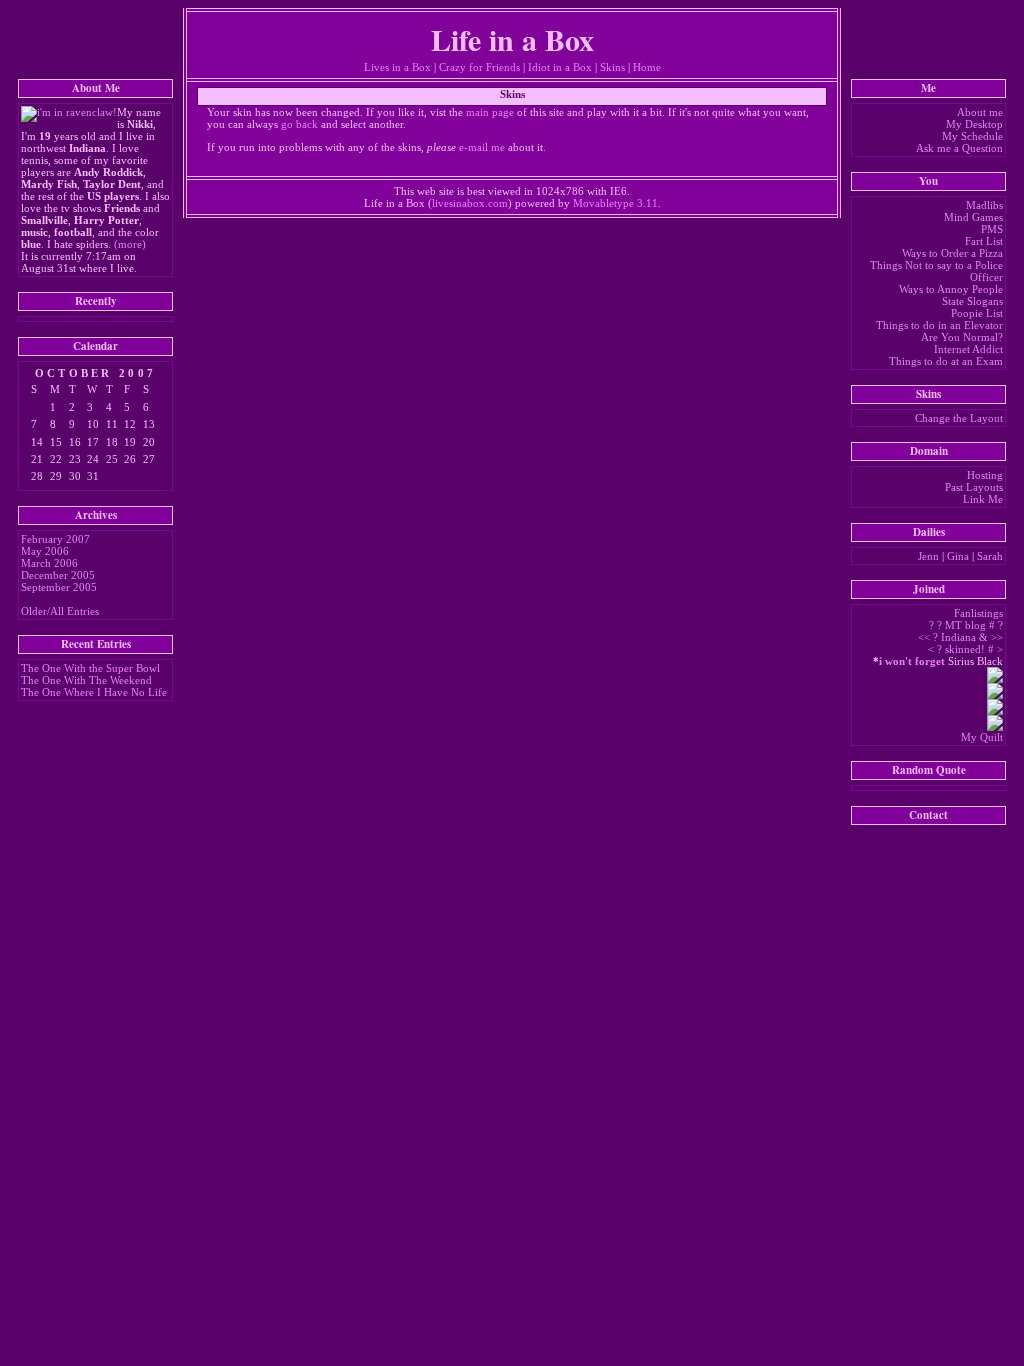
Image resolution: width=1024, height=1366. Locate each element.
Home (647, 67)
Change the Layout (959, 418)
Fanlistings (978, 613)
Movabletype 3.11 (615, 203)
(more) (130, 244)
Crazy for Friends (479, 67)
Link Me (983, 499)
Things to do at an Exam (946, 361)
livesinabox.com (470, 203)
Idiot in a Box (560, 67)
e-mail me (482, 147)
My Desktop (974, 124)
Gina (958, 556)
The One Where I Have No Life (94, 692)
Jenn (928, 556)
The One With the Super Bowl (90, 668)
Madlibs (984, 205)
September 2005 (59, 587)
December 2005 (58, 575)
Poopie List (977, 313)
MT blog (965, 625)
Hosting (985, 475)
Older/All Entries (60, 611)
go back (299, 124)
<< (924, 637)
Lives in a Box (397, 67)
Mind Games (973, 217)
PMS (992, 229)
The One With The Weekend (86, 680)
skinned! (965, 649)
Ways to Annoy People (951, 289)
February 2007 (55, 539)
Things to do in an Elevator (939, 325)
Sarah (990, 556)
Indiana (958, 637)
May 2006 (45, 551)
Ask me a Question (959, 148)
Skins (612, 67)
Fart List (984, 241)
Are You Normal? (962, 337)
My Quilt (982, 737)
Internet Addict (968, 349)
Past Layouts (974, 487)
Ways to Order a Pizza (952, 253)
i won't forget (912, 661)
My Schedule (972, 136)
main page (490, 112)
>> (997, 637)
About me (980, 112)
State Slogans (972, 301)
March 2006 (49, 563)
